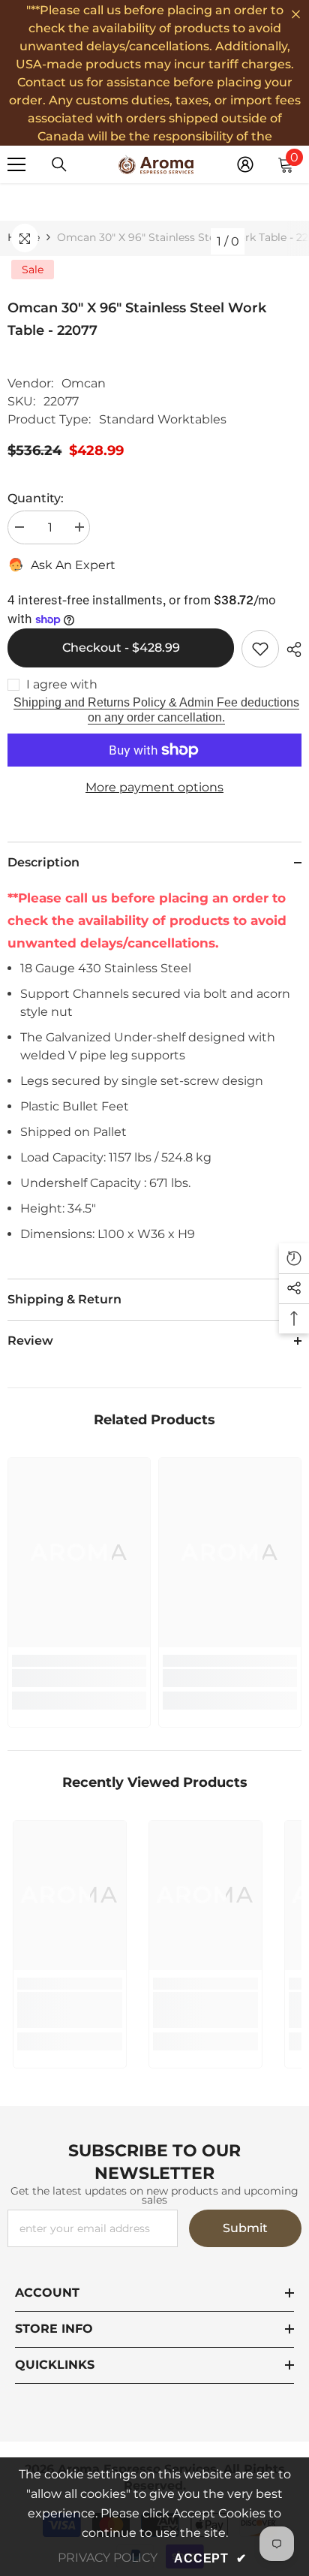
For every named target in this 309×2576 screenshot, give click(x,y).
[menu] (16, 164)
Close (296, 15)
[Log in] (245, 164)
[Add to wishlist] (260, 649)
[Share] (290, 649)
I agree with (62, 684)
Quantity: (36, 498)
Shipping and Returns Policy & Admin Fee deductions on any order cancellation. (156, 710)
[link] (79, 1678)
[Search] (59, 164)
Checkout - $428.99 (121, 648)
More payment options (154, 787)
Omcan (84, 383)
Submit (245, 2228)
